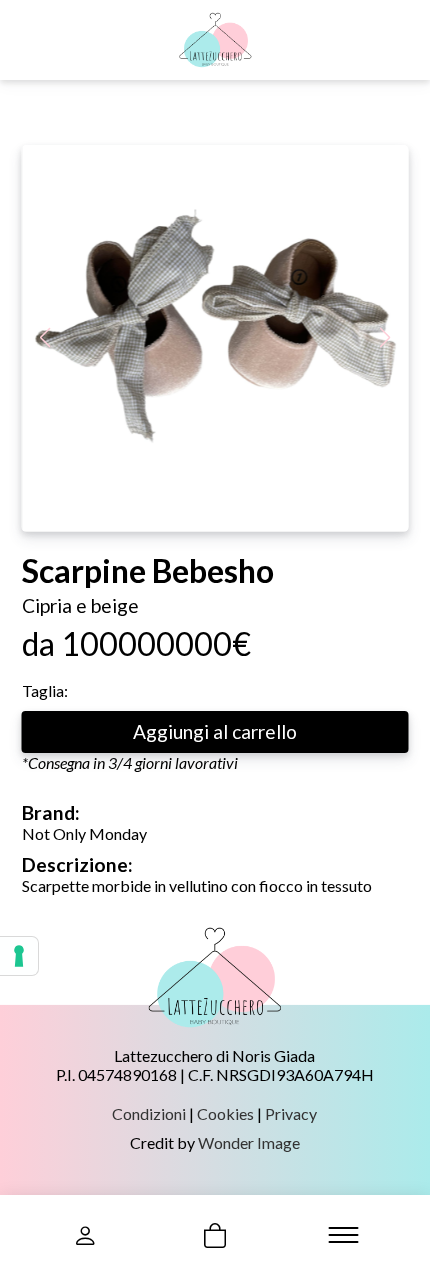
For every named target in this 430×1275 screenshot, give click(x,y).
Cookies (225, 1113)
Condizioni (149, 1113)
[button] (385, 338)
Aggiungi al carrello (215, 731)
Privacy (291, 1113)
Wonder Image (249, 1142)
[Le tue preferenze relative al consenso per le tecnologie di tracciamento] (19, 956)
